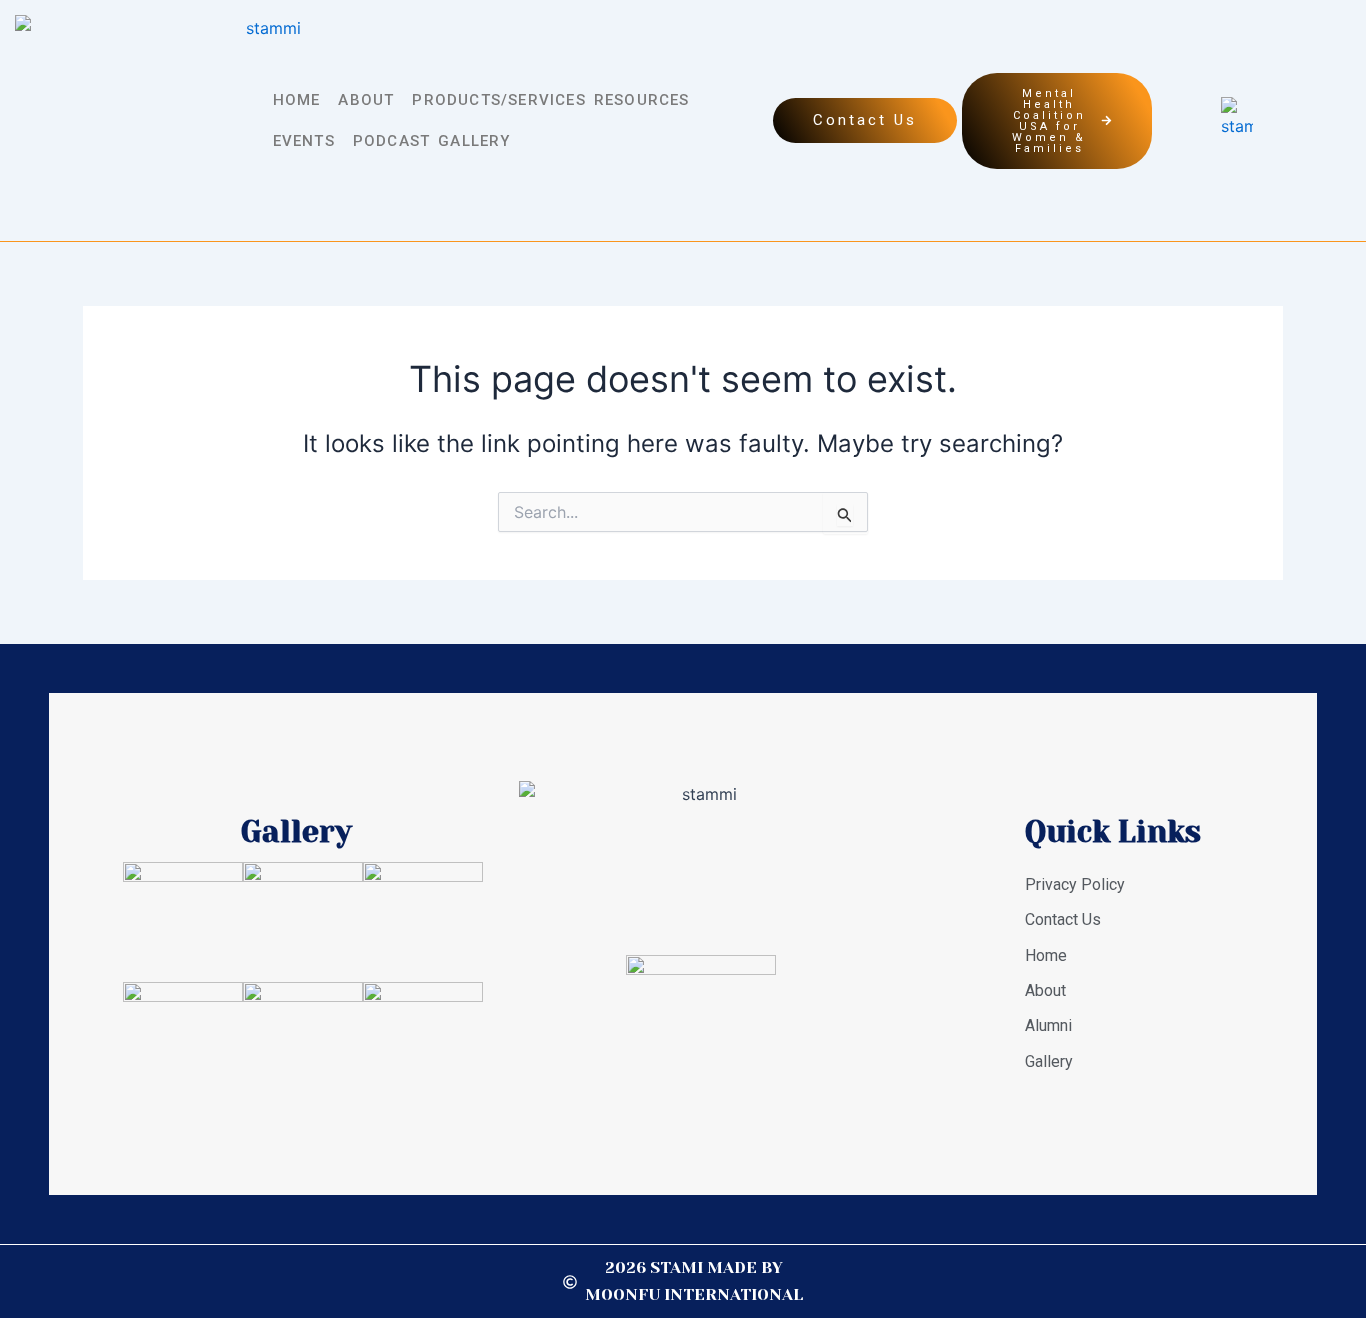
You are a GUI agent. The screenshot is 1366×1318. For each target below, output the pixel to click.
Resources (642, 100)
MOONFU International (694, 1294)
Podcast (391, 141)
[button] (302, 100)
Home (297, 100)
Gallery (474, 141)
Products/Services (498, 100)
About (366, 100)
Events (304, 141)
